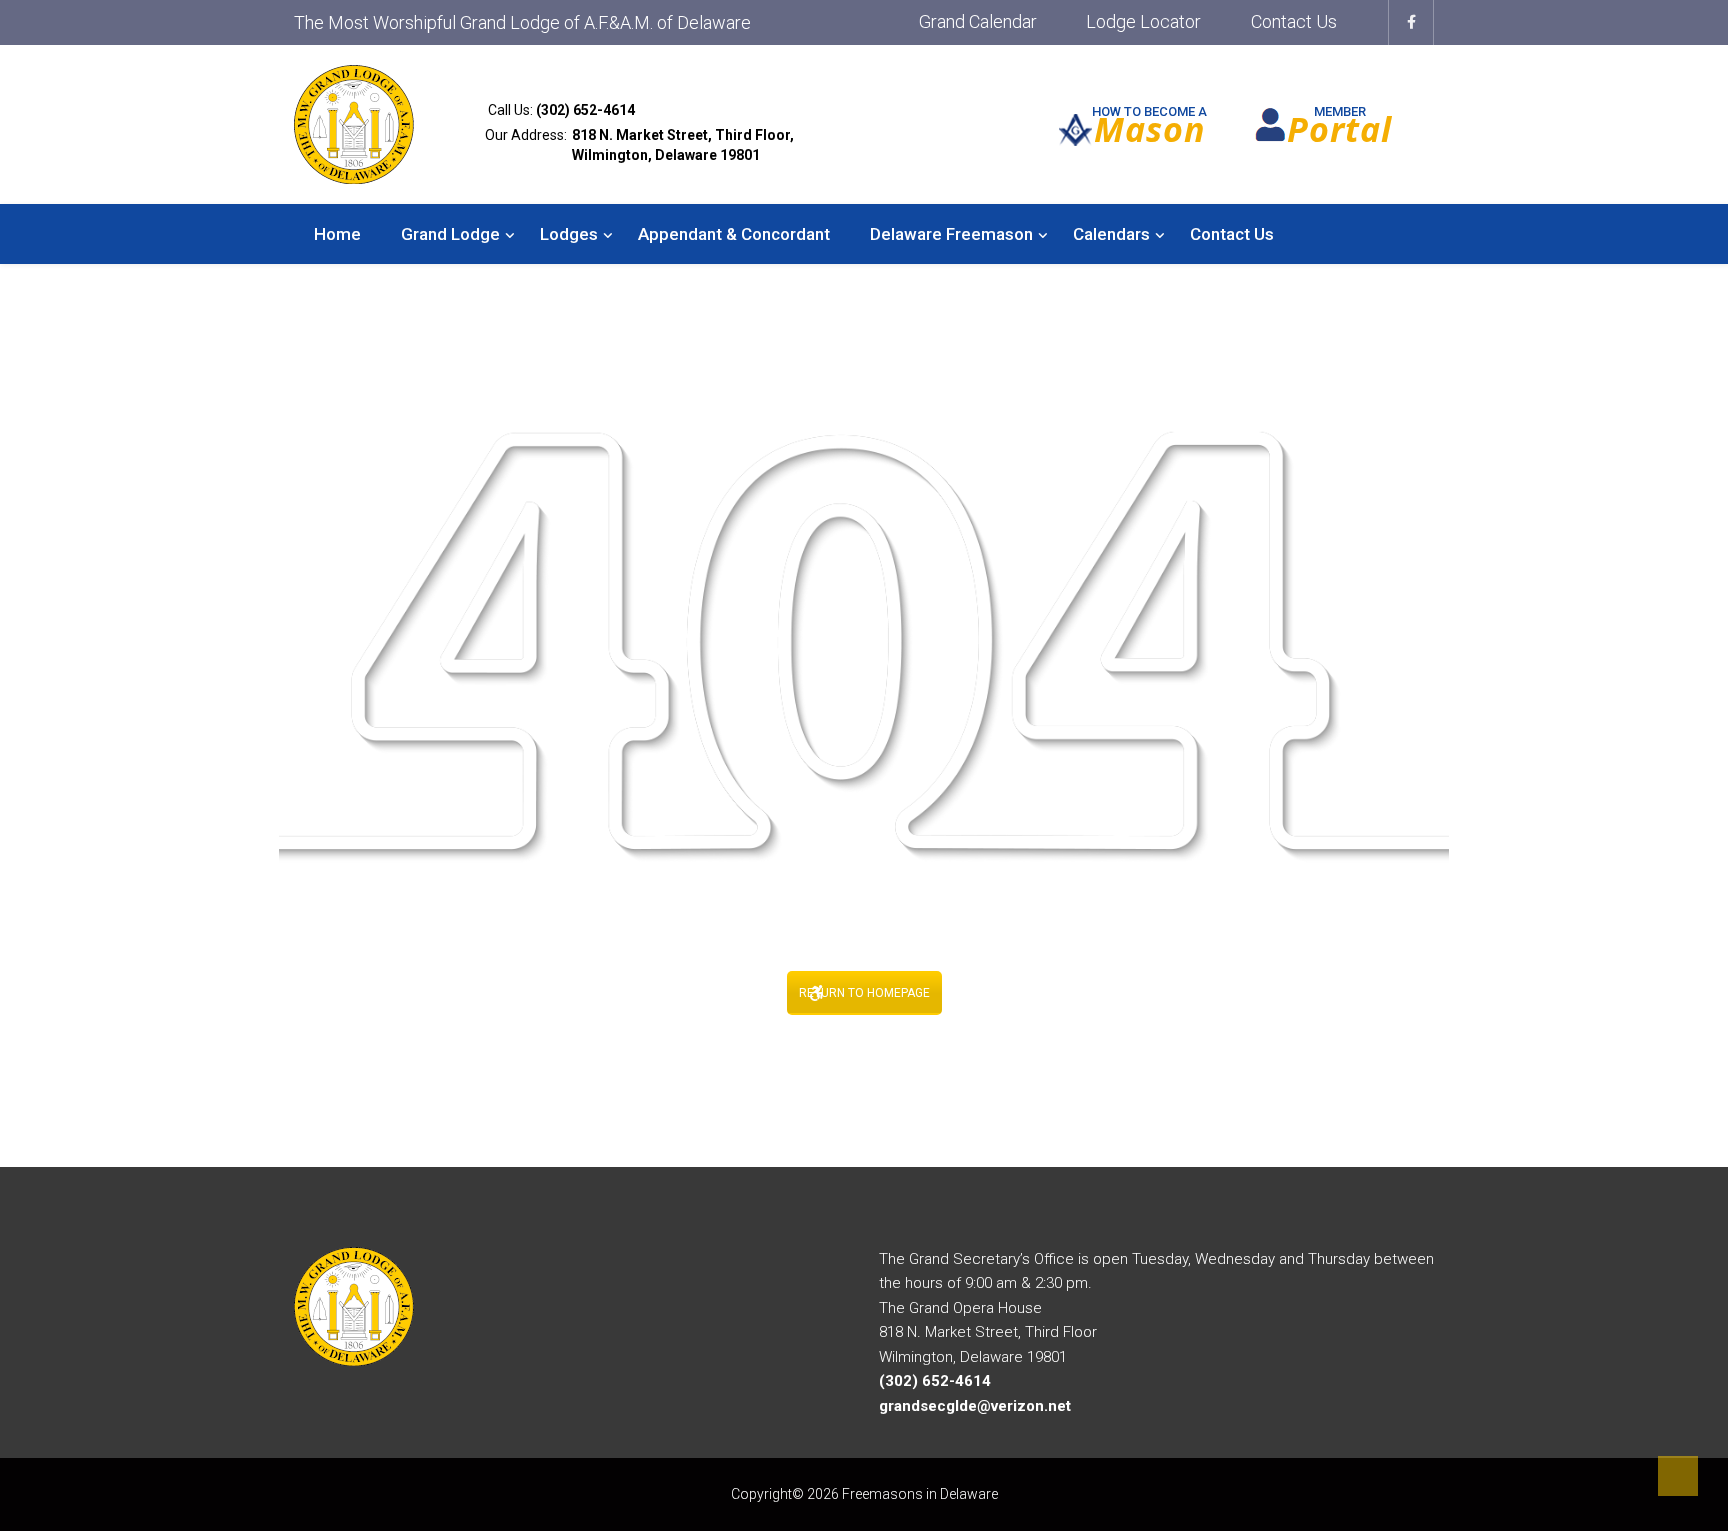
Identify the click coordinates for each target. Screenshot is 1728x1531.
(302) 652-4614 (585, 110)
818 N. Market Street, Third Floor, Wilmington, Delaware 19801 (683, 145)
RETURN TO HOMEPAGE (864, 993)
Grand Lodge (450, 234)
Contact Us (1294, 21)
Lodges (569, 234)
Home (337, 234)
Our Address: (639, 145)
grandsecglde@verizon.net (975, 1406)
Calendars (1111, 234)
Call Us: (560, 110)
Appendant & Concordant (734, 234)
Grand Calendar (978, 21)
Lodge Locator (1143, 21)
